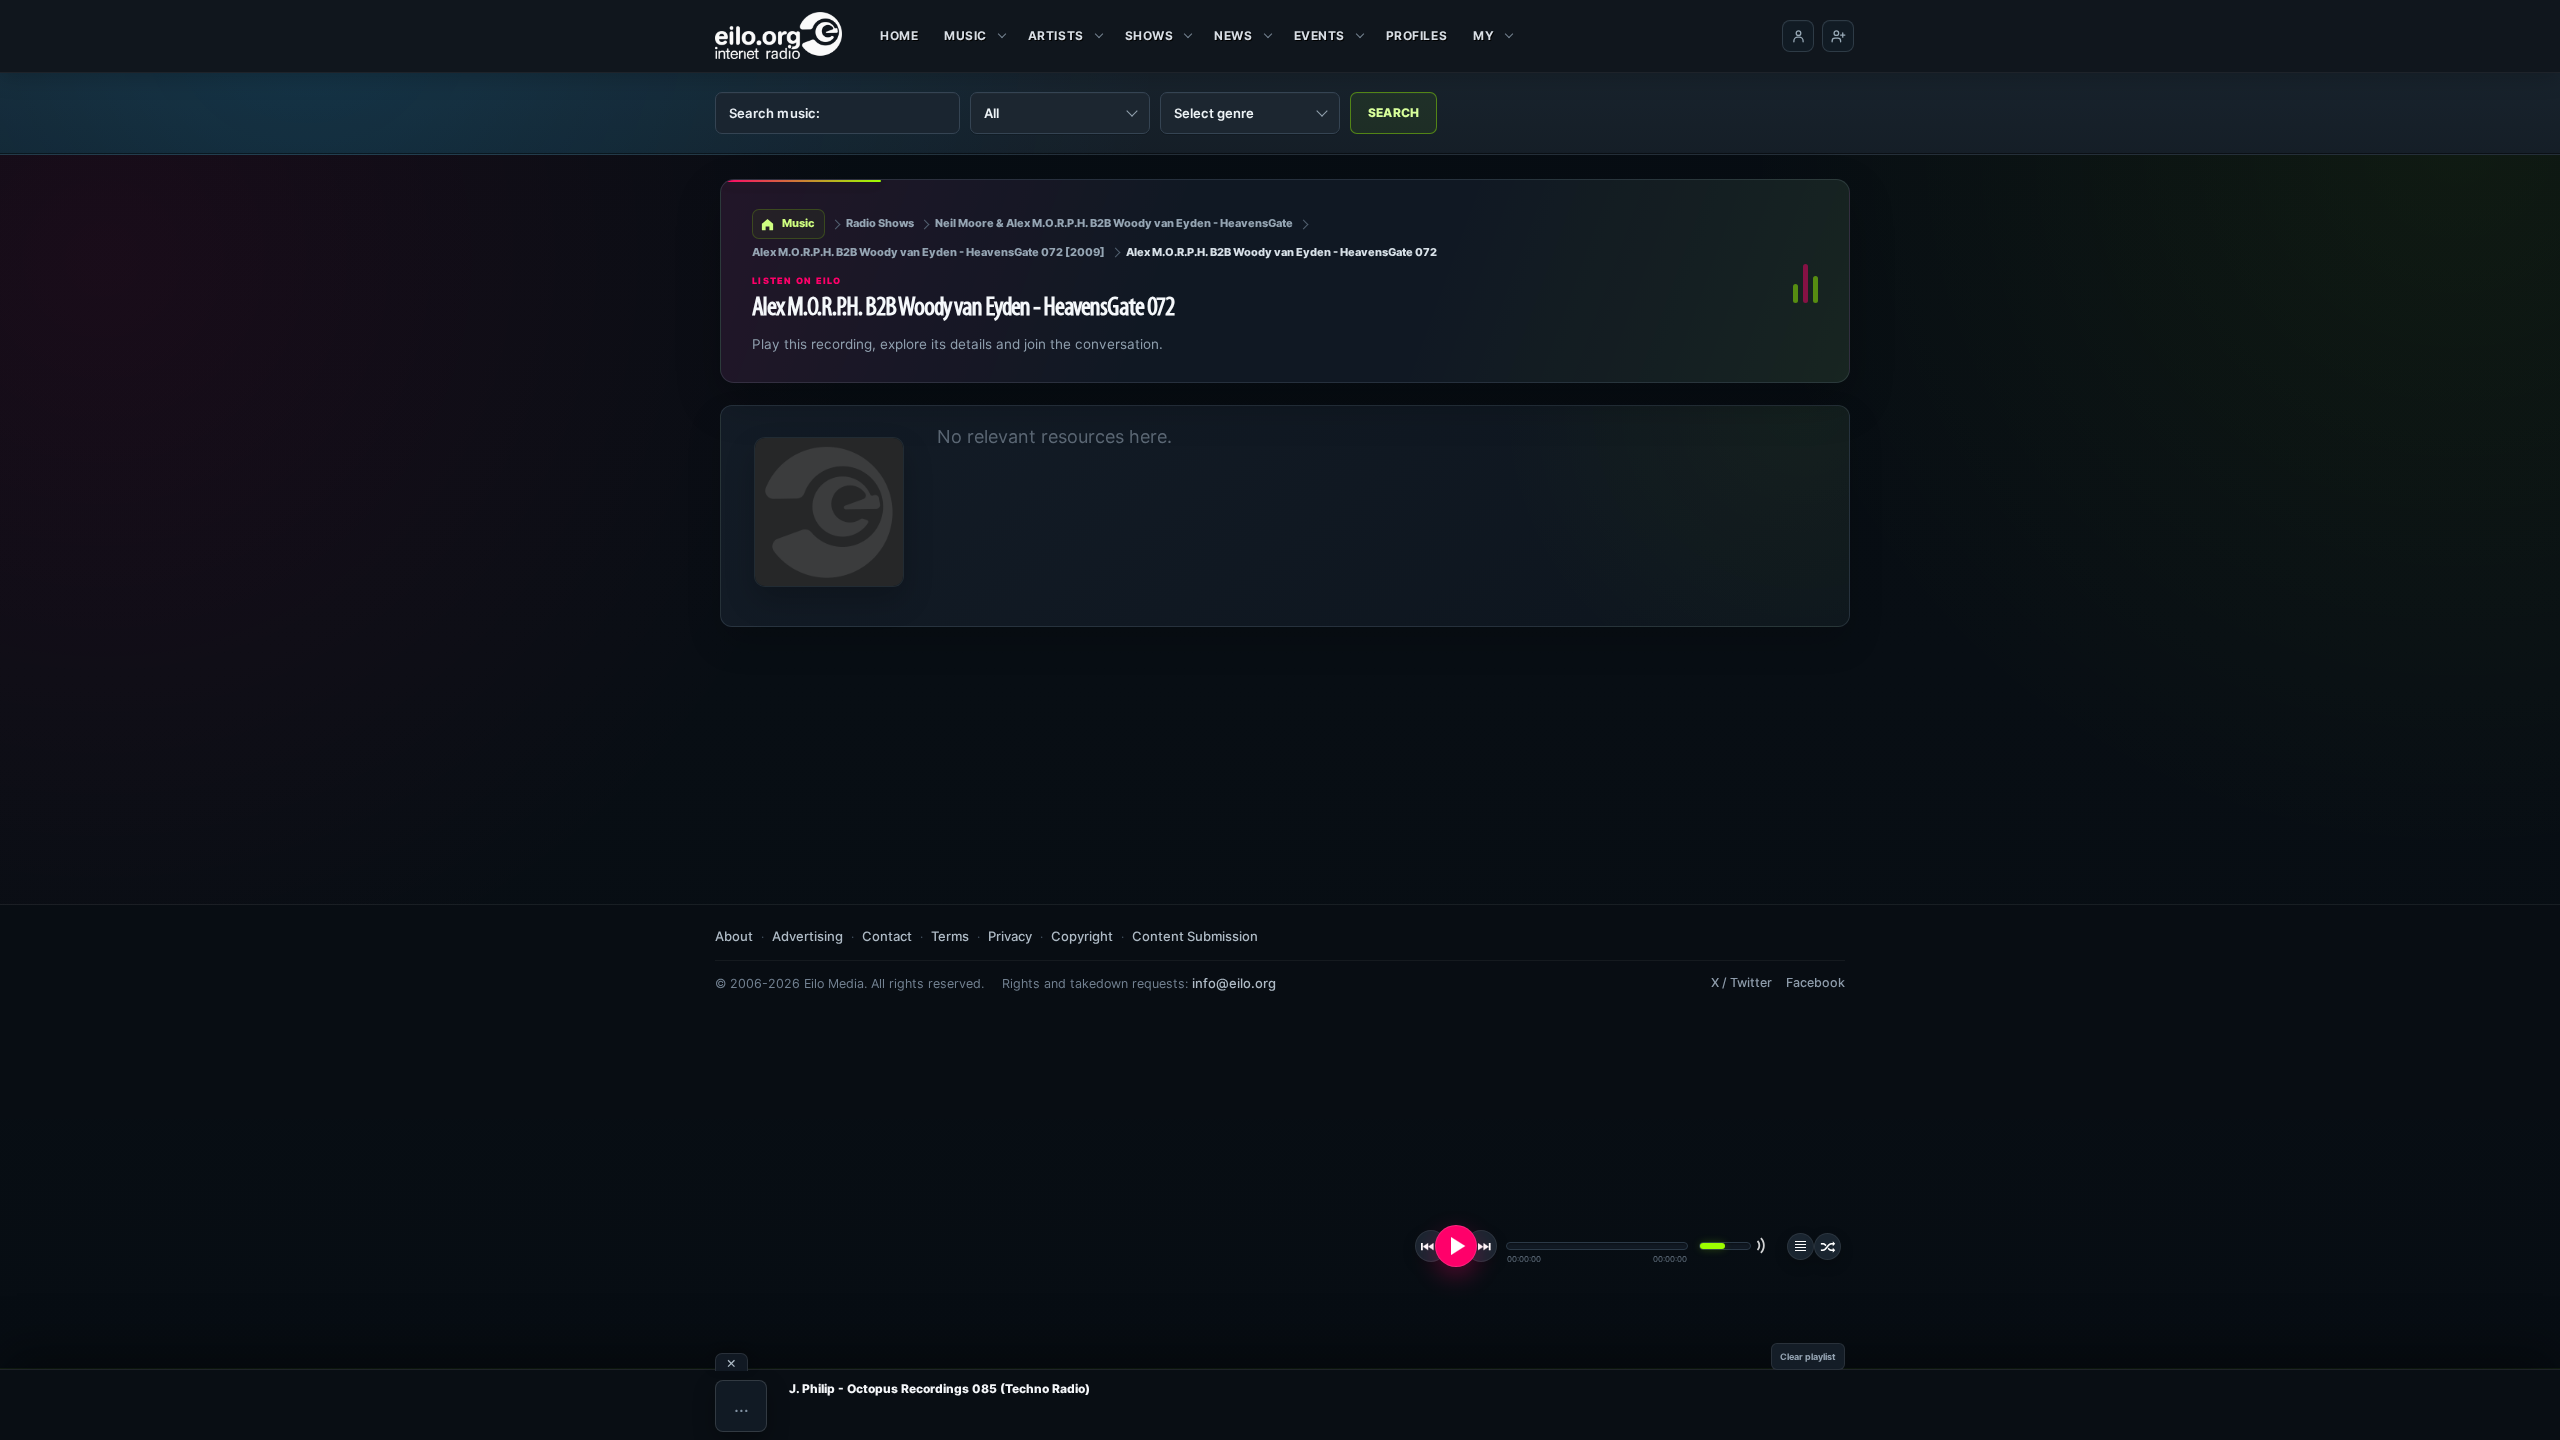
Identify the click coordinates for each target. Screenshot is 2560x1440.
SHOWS (1149, 35)
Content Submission (1195, 936)
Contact (887, 936)
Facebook (1815, 982)
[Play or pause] (1456, 1246)
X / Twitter (1741, 982)
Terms (950, 936)
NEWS (1233, 35)
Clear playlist (1808, 1356)
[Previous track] (1431, 1246)
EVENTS (1319, 35)
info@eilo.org (1234, 983)
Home (899, 35)
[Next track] (1481, 1246)
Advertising (807, 936)
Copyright (1082, 936)
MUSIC (965, 35)
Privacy (1010, 936)
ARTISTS (1056, 35)
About (734, 936)
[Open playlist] (1800, 1246)
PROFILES (1416, 35)
